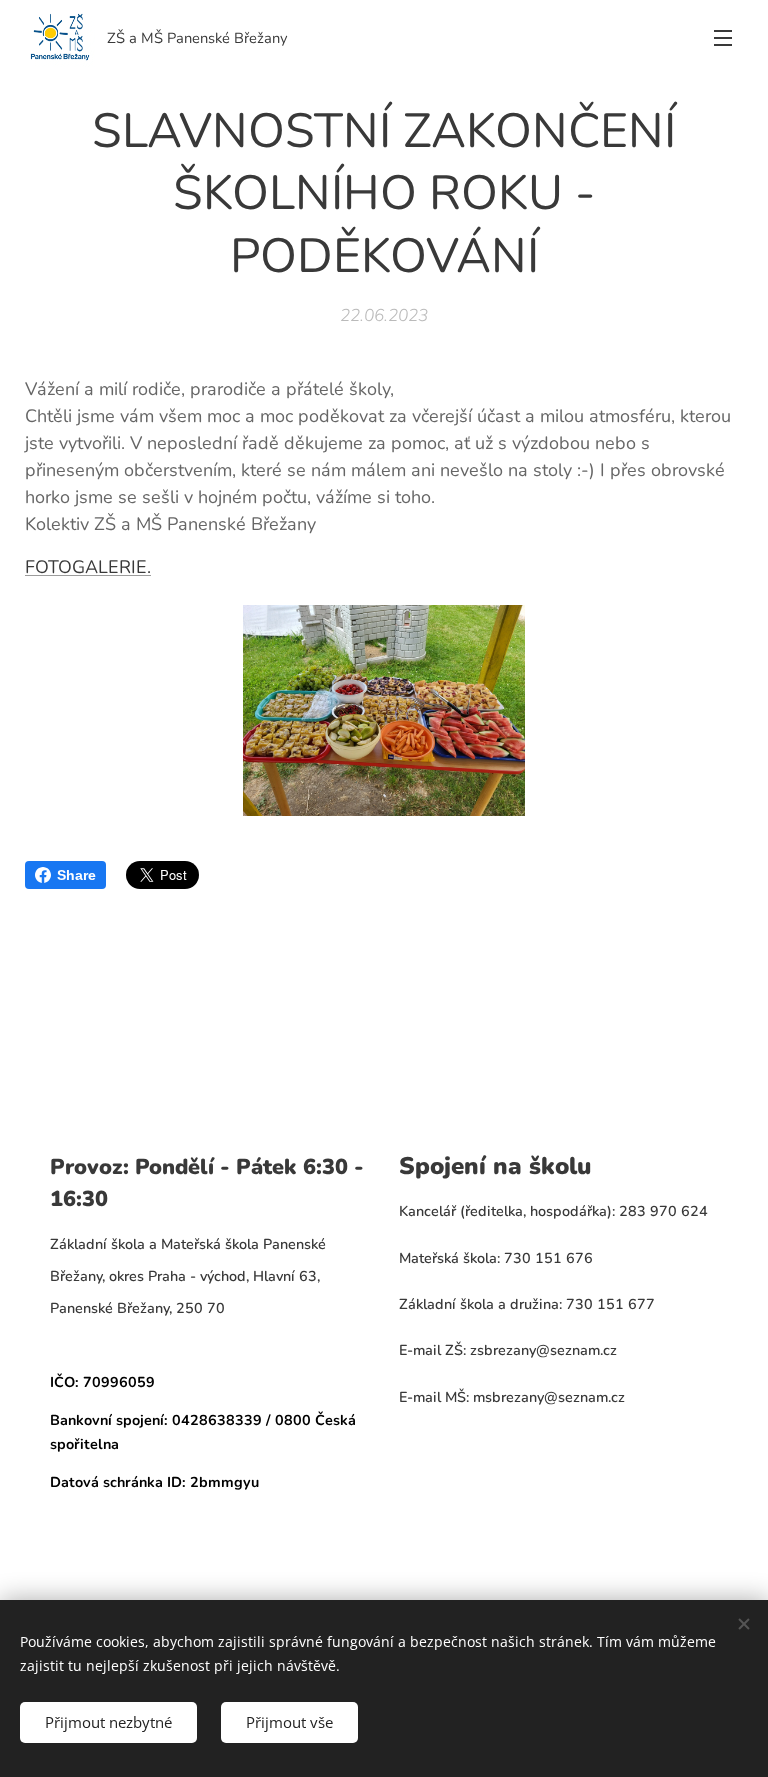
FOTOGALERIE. (88, 567)
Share (76, 875)
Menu (723, 37)
